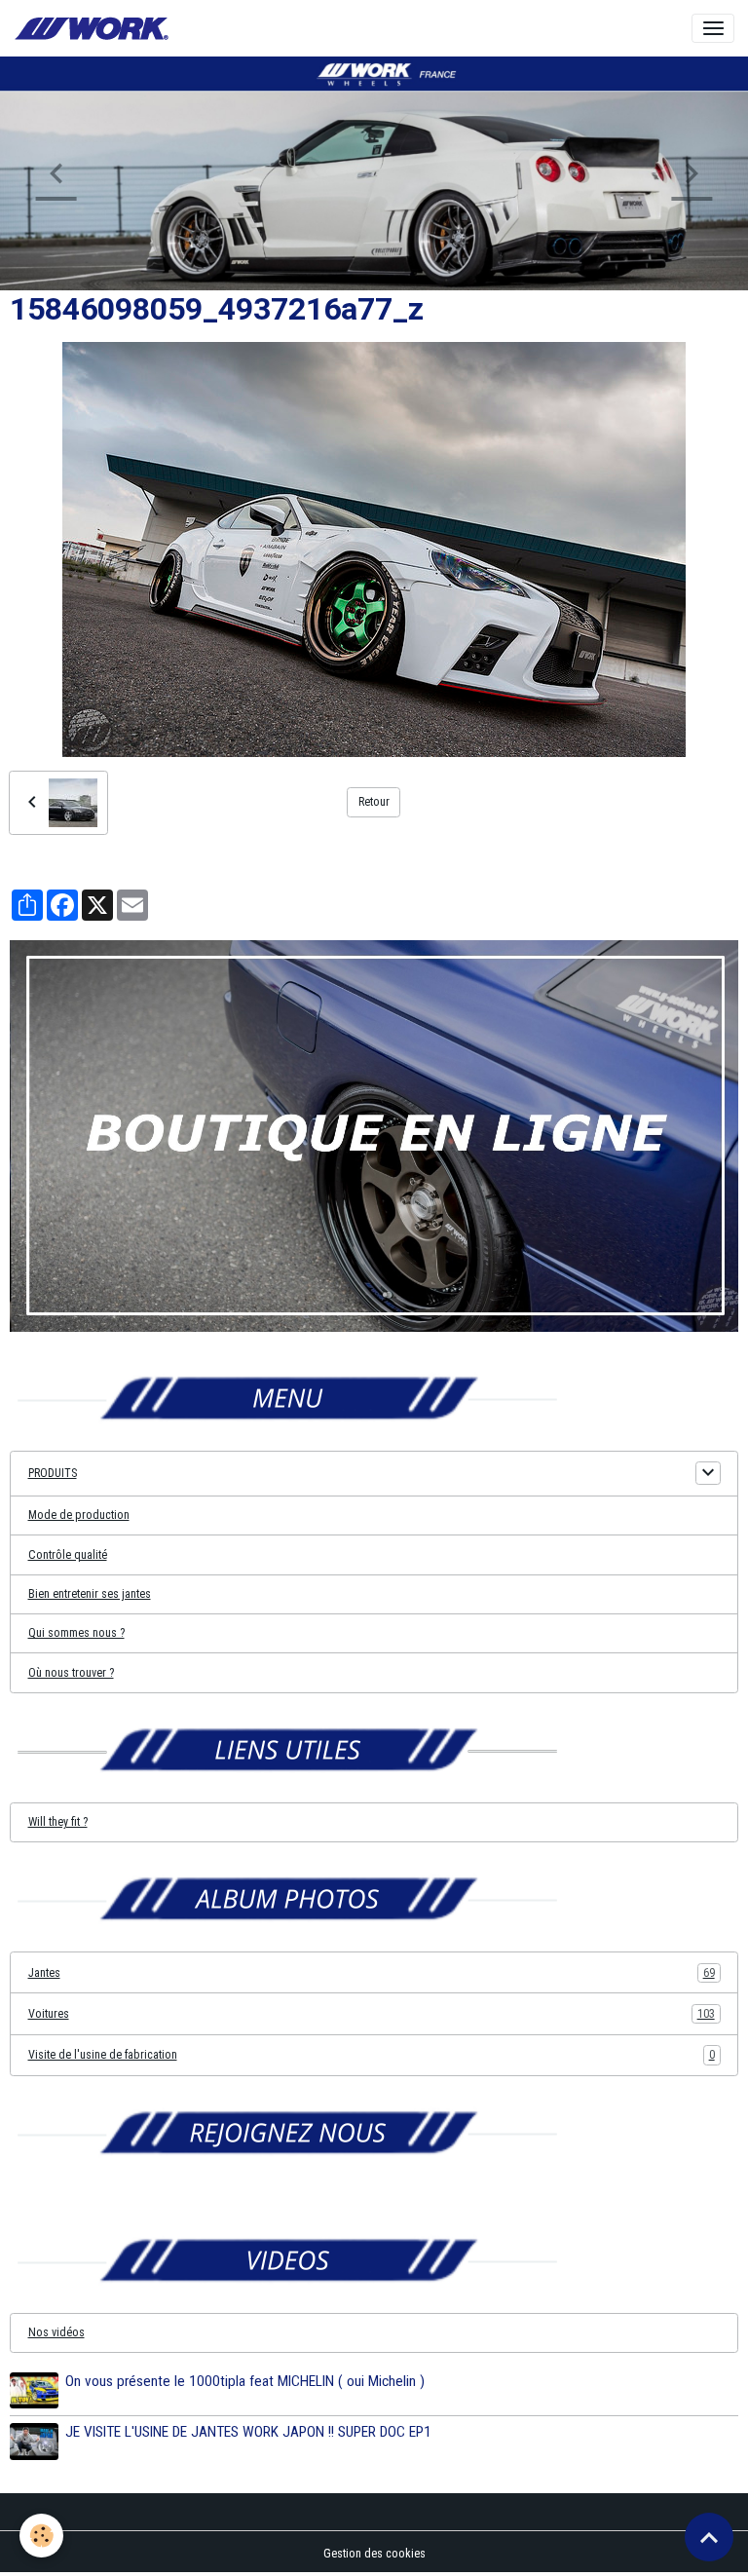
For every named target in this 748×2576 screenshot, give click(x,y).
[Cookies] (41, 2536)
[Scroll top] (709, 2537)
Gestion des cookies (374, 2554)
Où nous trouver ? (71, 1673)
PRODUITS (53, 1473)
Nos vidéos (56, 2332)
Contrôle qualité (68, 1555)
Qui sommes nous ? (76, 1633)
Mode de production (79, 1515)
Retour (374, 802)
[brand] (94, 29)
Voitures (372, 2014)
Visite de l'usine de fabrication (372, 2055)
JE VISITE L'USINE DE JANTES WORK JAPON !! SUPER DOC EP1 (248, 2432)
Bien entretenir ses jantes (90, 1594)
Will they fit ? (58, 1822)
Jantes (372, 1973)
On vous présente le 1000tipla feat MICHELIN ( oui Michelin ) (245, 2381)
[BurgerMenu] (713, 28)
